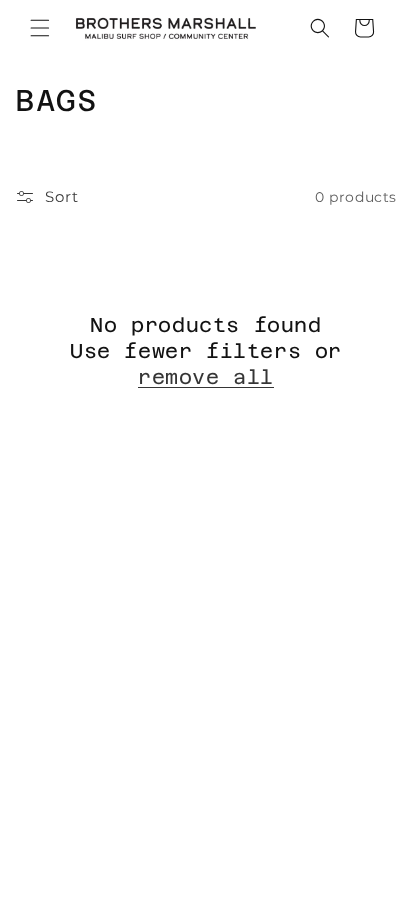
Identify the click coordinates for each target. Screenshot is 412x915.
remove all (206, 377)
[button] (40, 28)
